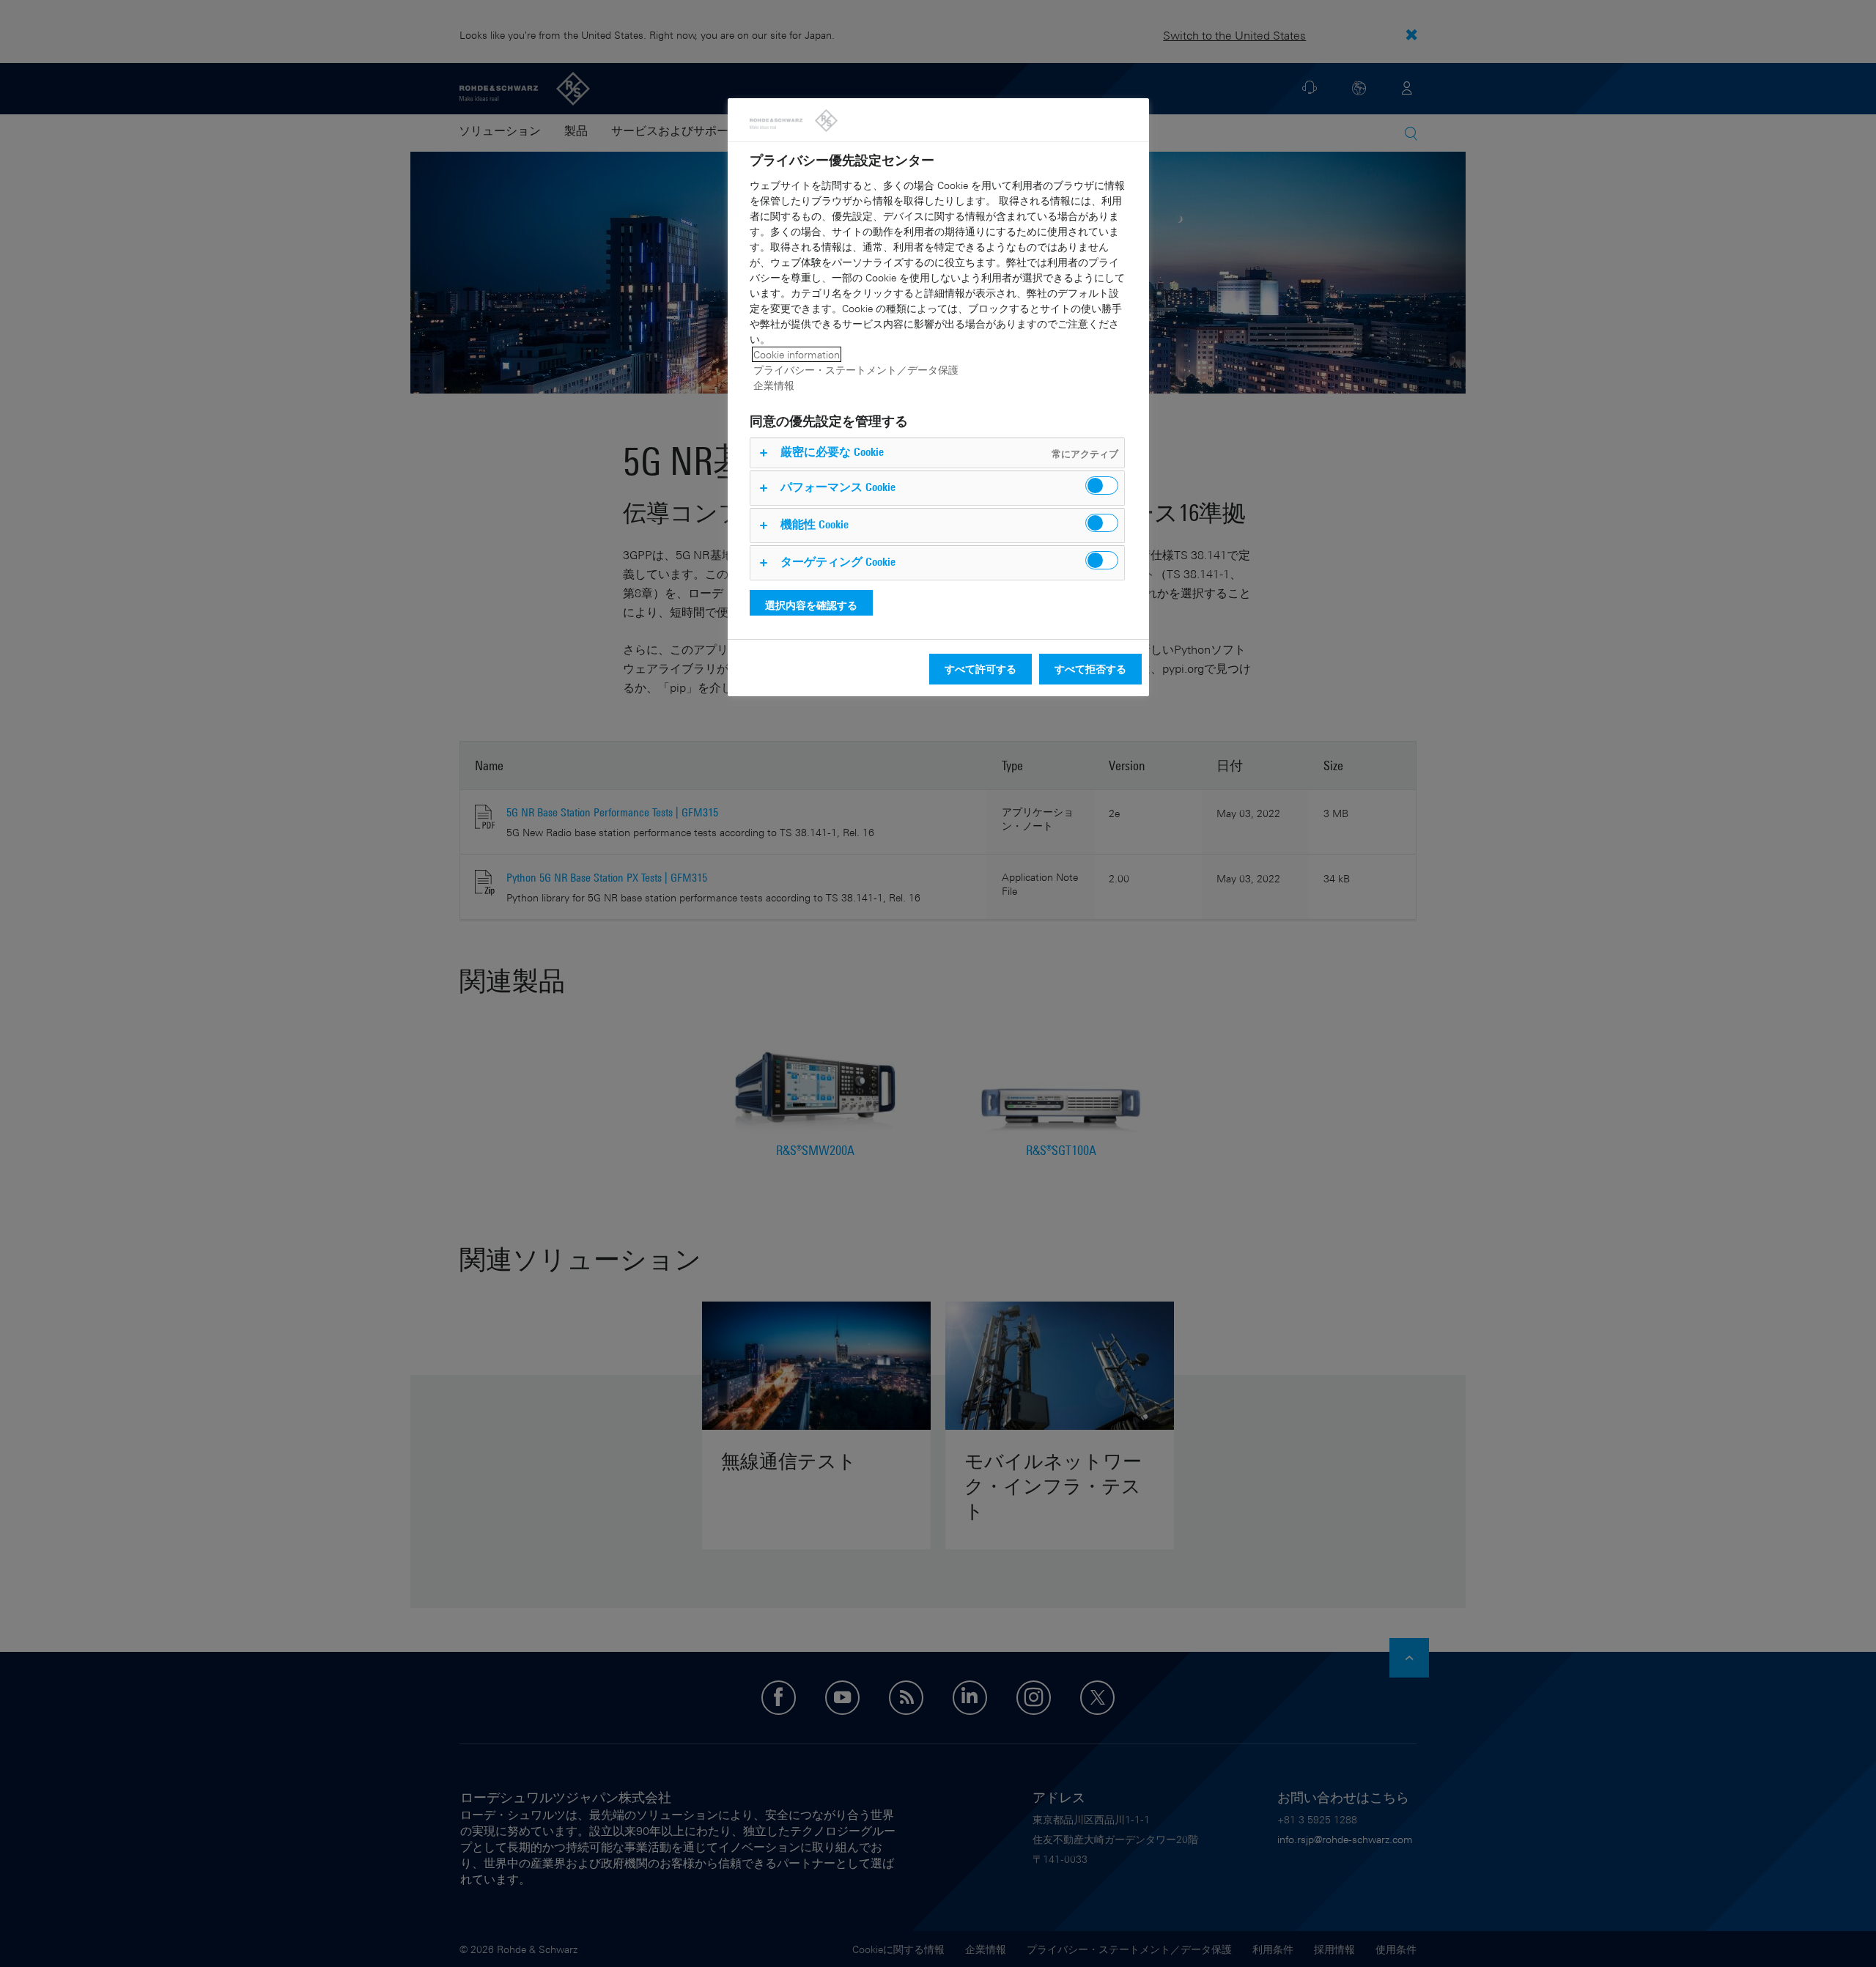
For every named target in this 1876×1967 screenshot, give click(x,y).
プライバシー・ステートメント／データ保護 (856, 370)
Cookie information (797, 354)
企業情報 (774, 385)
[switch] (1102, 486)
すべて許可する (981, 669)
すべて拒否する (1090, 669)
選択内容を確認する (811, 605)
